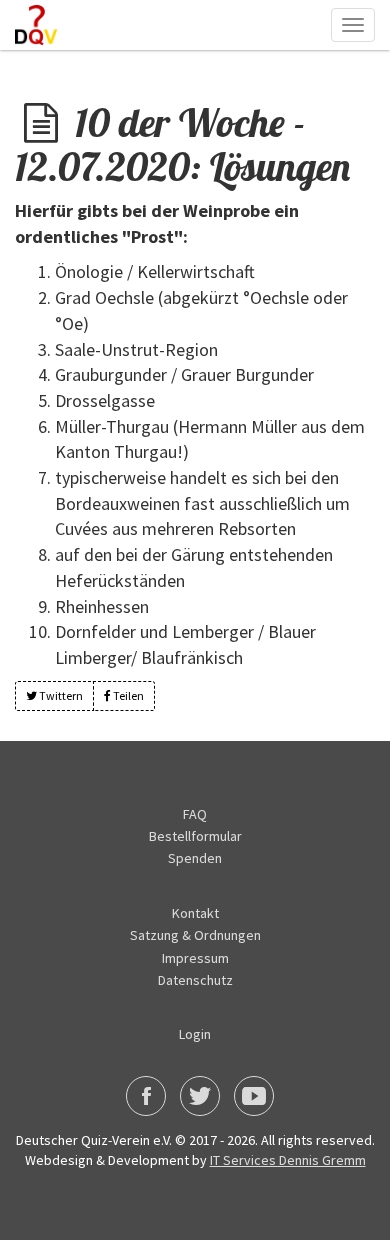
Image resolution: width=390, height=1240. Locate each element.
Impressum (195, 958)
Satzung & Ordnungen (195, 935)
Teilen (127, 695)
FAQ (195, 814)
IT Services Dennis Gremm (288, 1160)
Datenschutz (195, 980)
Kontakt (195, 913)
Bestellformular (195, 836)
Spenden (195, 858)
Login (195, 1034)
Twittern (60, 695)
